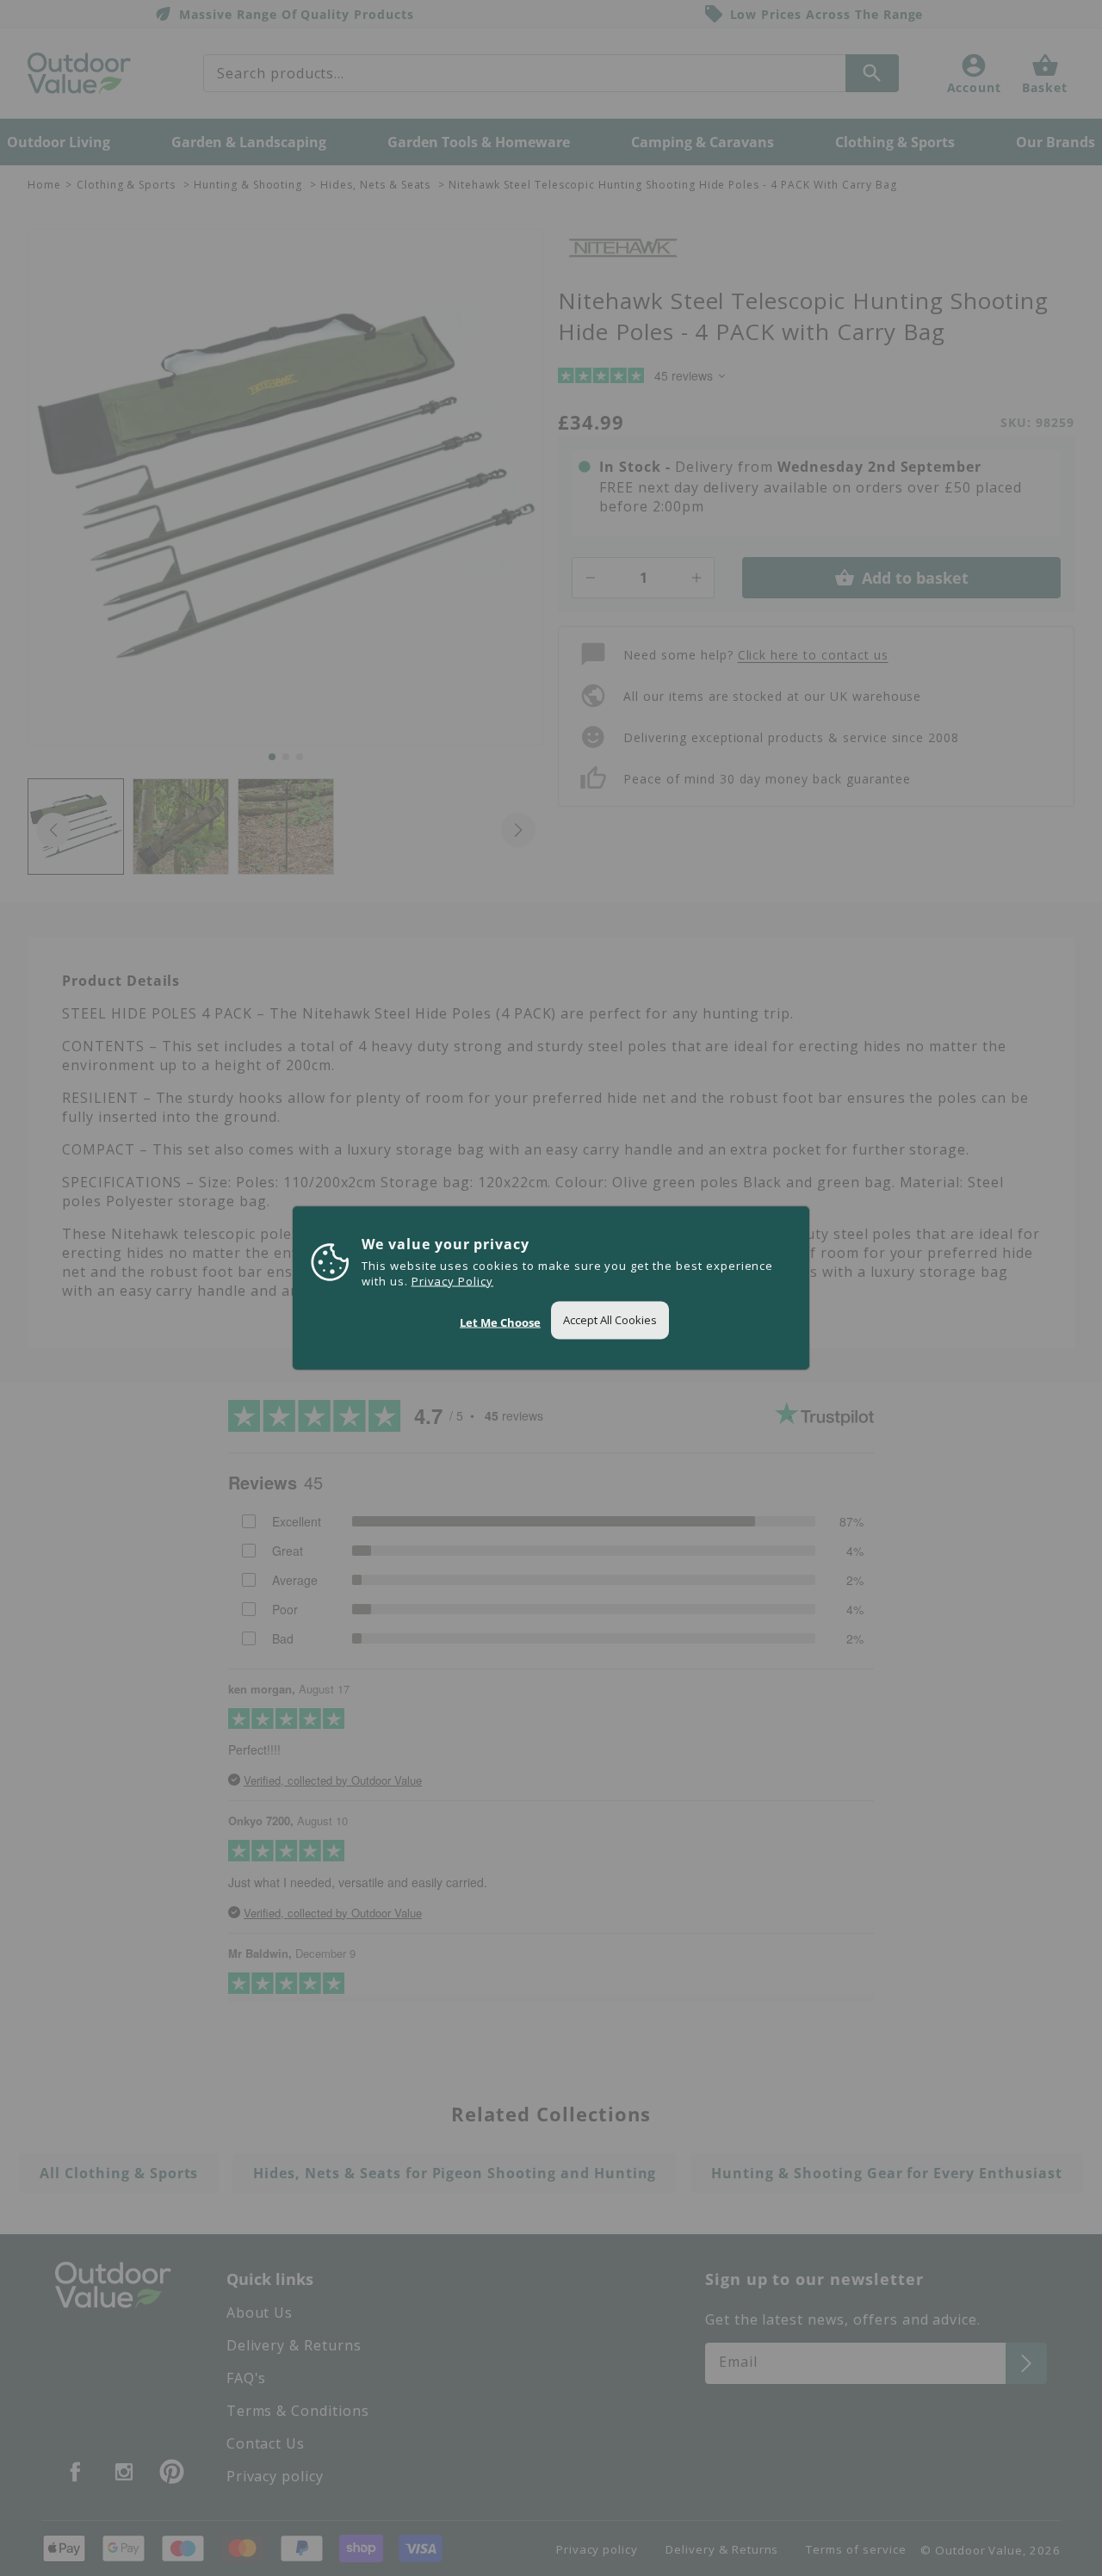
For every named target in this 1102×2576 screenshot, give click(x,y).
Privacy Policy (452, 1281)
